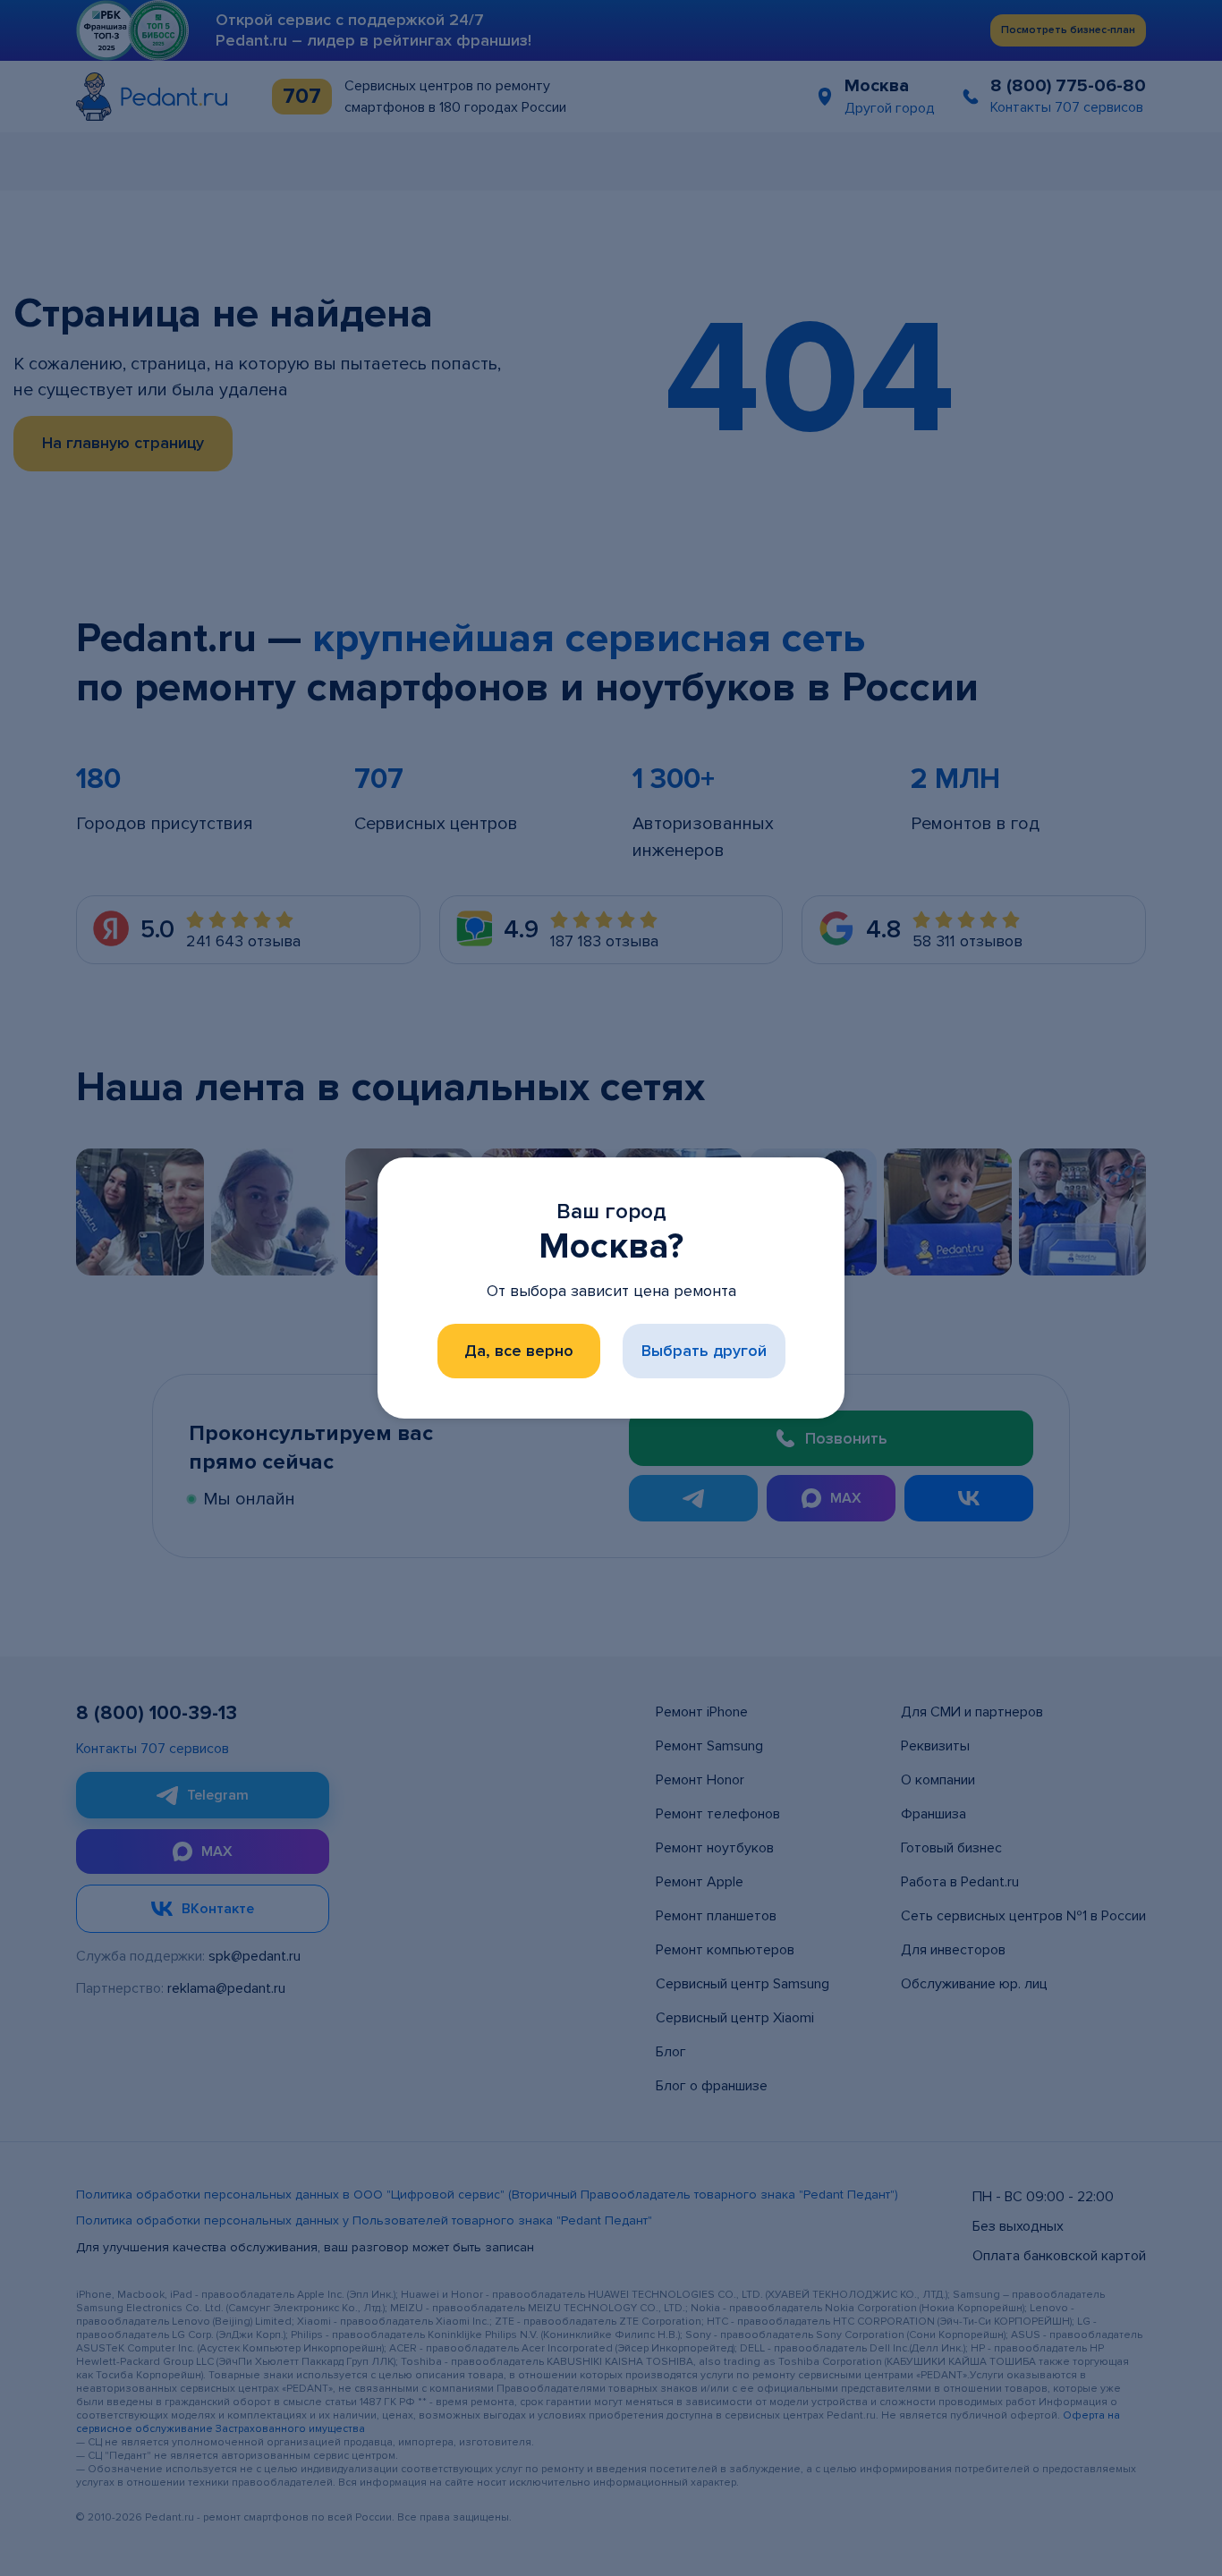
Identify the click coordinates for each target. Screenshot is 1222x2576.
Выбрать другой (704, 1351)
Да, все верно (519, 1351)
